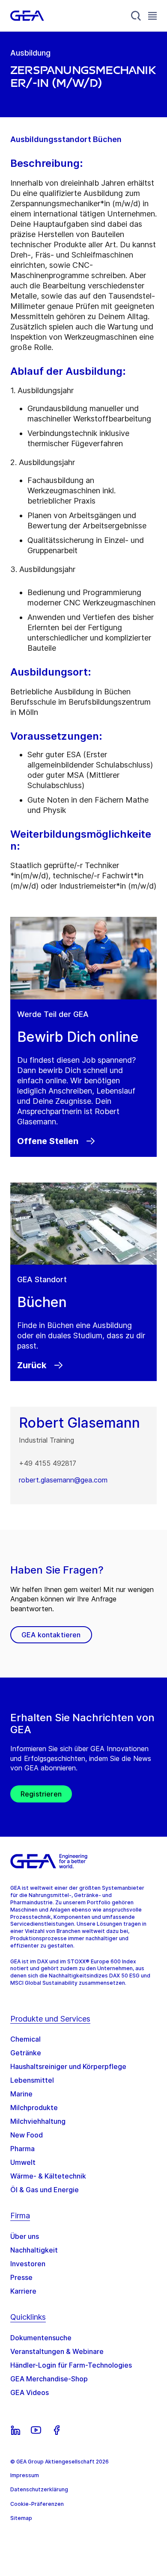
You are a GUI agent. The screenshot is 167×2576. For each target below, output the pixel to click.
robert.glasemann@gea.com (63, 1480)
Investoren (28, 2264)
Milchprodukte (34, 2108)
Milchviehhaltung (38, 2121)
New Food (27, 2135)
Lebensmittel (32, 2080)
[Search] (136, 16)
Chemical (25, 2039)
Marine (21, 2094)
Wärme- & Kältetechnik (48, 2176)
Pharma (22, 2149)
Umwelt (23, 2162)
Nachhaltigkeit (34, 2250)
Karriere (23, 2291)
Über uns (25, 2236)
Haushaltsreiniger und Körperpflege (68, 2066)
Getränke (26, 2053)
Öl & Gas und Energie (45, 2190)
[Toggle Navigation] (152, 16)
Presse (21, 2277)
